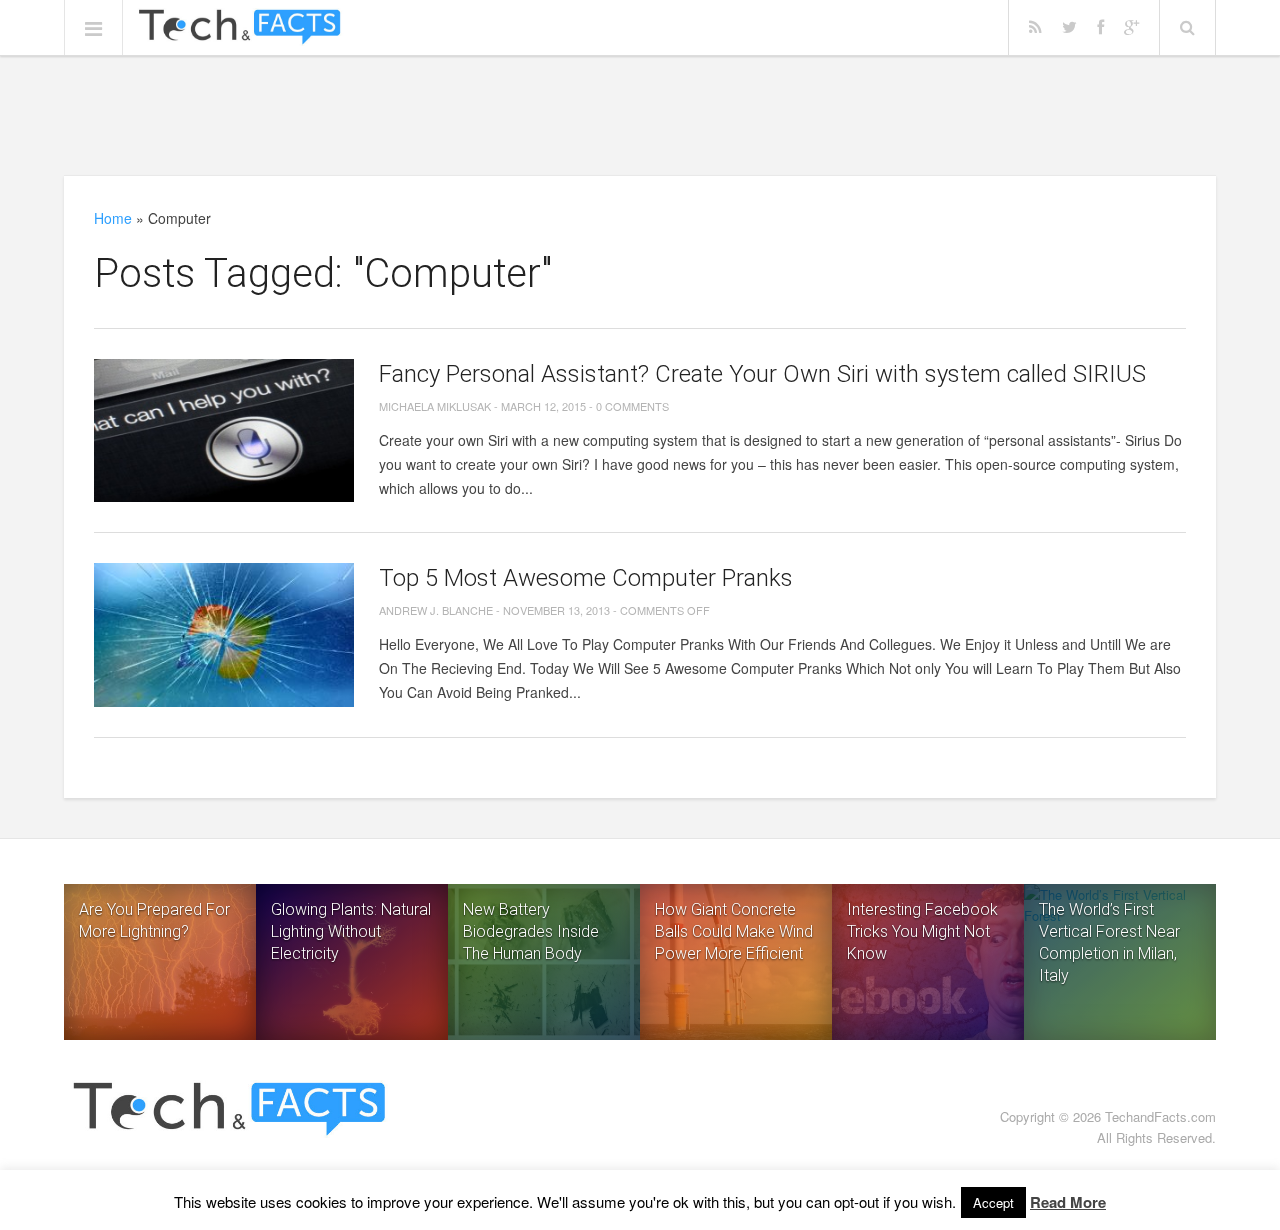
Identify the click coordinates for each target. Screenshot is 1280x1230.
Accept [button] (993, 1202)
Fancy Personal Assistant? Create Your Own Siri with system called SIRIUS (762, 374)
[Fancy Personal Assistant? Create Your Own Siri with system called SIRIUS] (224, 430)
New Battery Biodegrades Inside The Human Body (531, 931)
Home (113, 218)
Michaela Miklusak (435, 406)
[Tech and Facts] (239, 28)
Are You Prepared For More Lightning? (154, 920)
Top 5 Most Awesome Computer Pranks (586, 578)
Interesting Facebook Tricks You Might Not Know (922, 931)
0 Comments (632, 406)
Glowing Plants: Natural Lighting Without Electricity (351, 931)
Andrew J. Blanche (436, 610)
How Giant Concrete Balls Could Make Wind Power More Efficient (734, 931)
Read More (1068, 1202)
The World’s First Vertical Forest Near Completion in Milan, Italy (1109, 942)
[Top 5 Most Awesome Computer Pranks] (224, 634)
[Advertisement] (640, 115)
